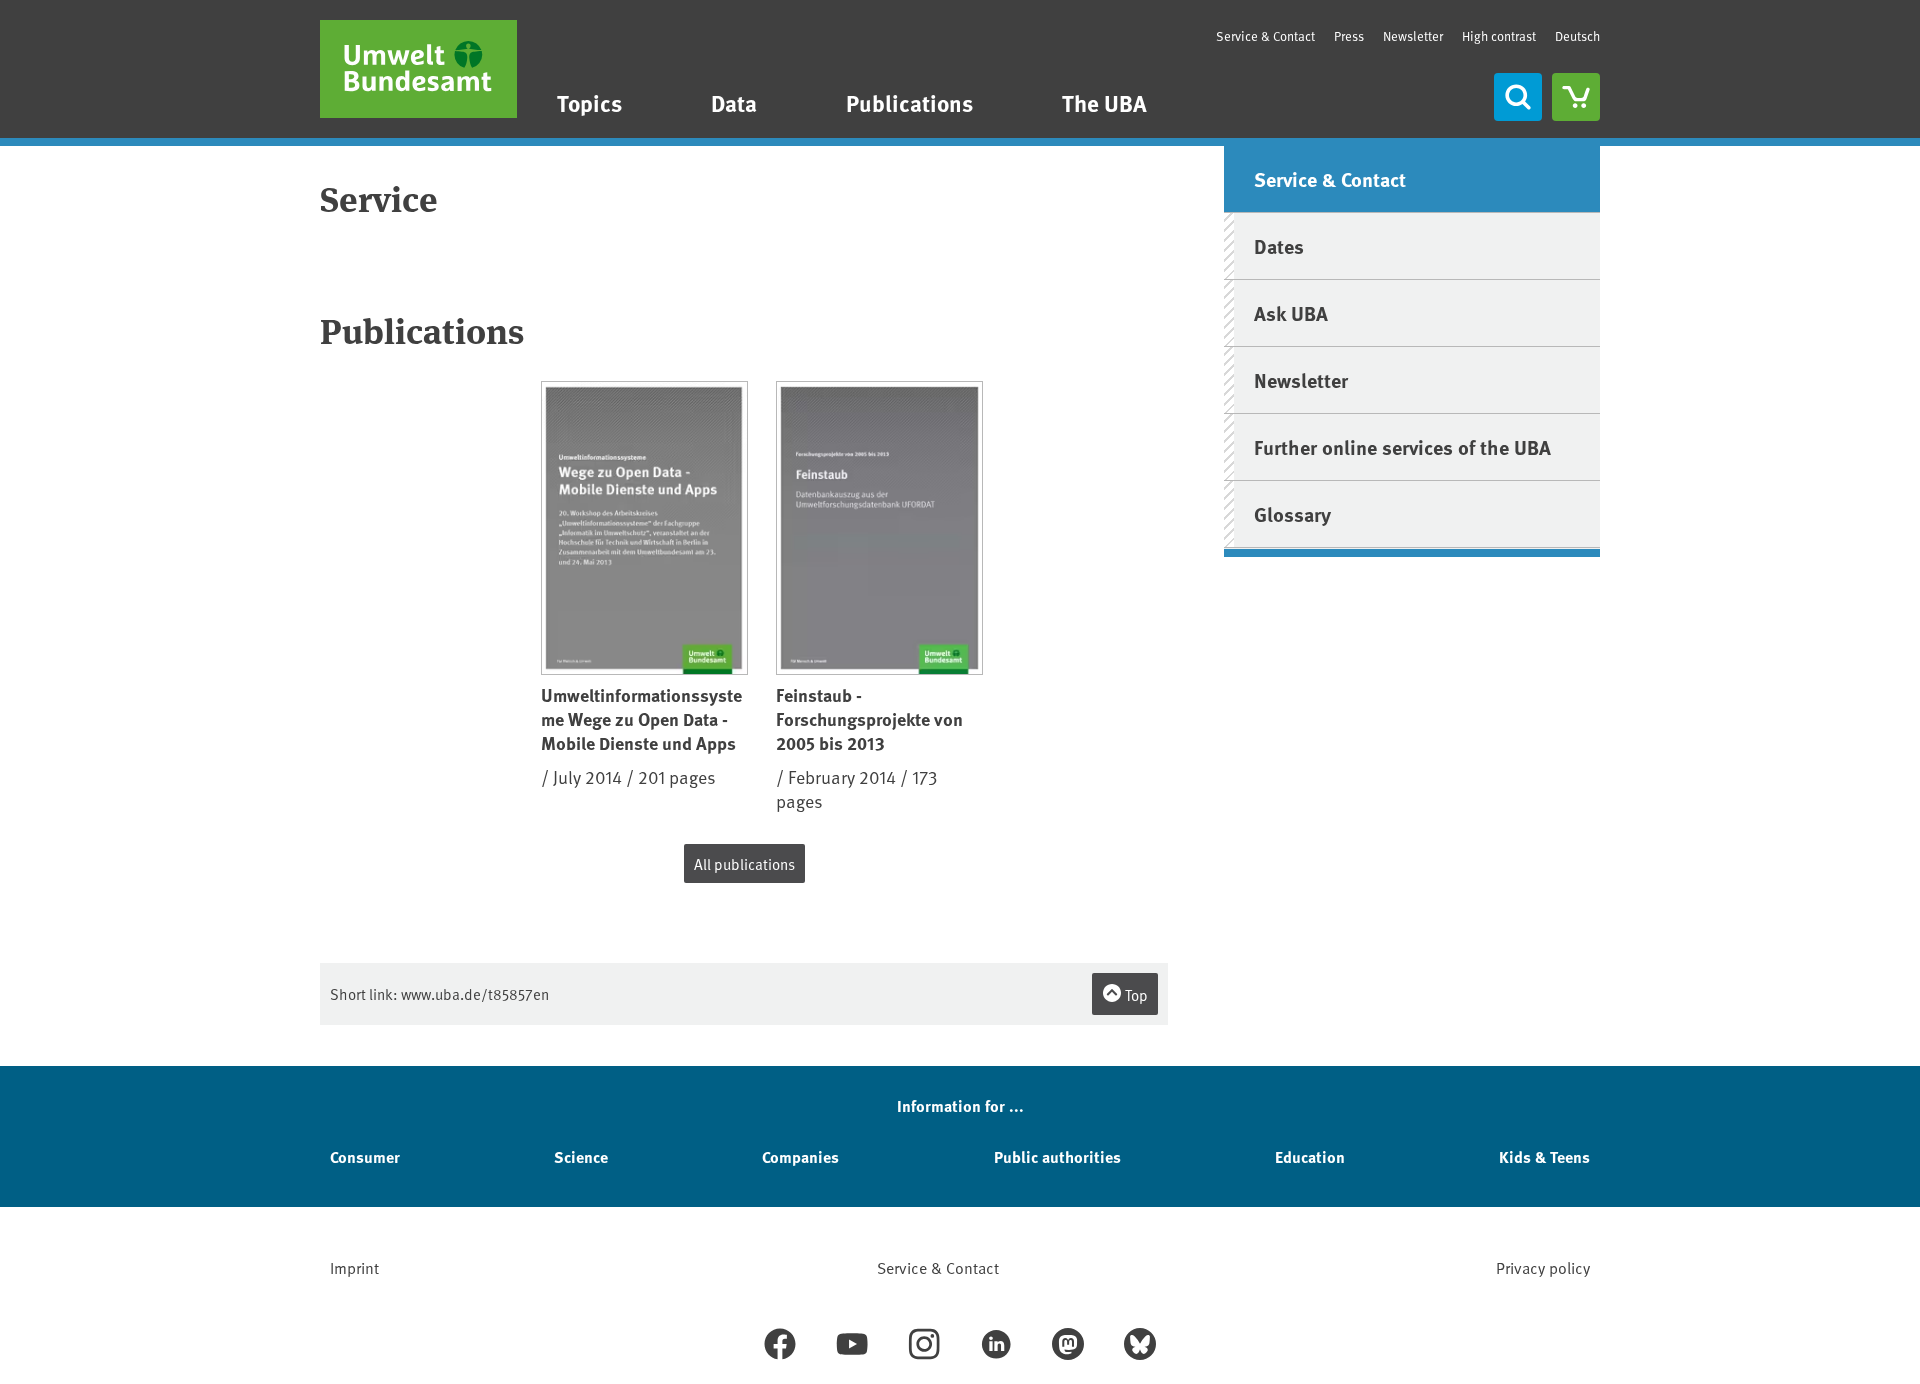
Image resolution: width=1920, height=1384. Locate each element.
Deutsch (1577, 36)
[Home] (418, 69)
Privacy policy (1543, 1267)
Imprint (354, 1267)
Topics (589, 102)
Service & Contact (1265, 36)
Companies (800, 1156)
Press (1349, 36)
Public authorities (1057, 1156)
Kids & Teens (1544, 1156)
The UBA (1104, 102)
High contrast (1499, 36)
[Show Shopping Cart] (1576, 97)
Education (1310, 1156)
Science (581, 1156)
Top (1135, 994)
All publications (744, 863)
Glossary (1292, 513)
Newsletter (1413, 36)
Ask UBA (1291, 312)
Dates (1279, 245)
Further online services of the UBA (1402, 446)
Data (734, 102)
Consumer (365, 1156)
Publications (909, 102)
